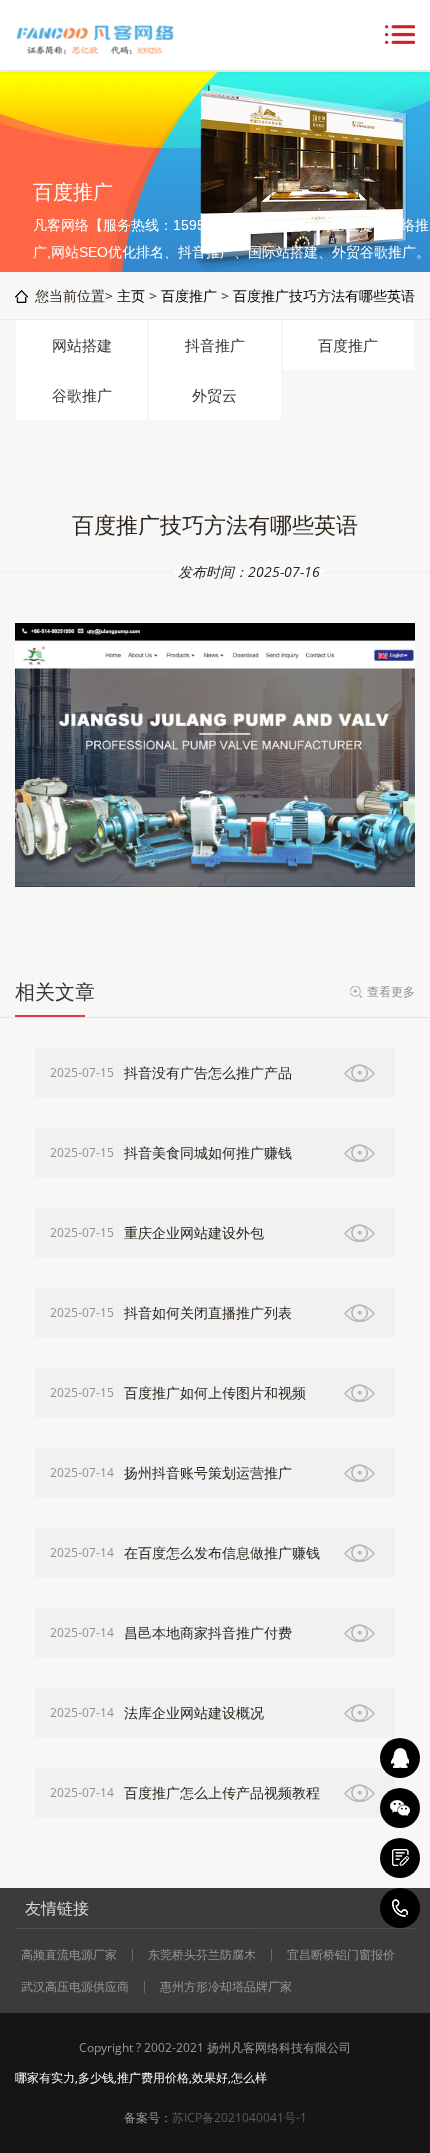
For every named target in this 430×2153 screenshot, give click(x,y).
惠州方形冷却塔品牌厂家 (226, 1987)
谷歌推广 (82, 395)
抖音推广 (215, 345)
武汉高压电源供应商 (75, 1987)
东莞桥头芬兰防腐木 (202, 1955)
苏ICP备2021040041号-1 (239, 2117)
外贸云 (214, 395)
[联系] (400, 1858)
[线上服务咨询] (400, 1758)
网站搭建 (82, 345)
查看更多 (391, 991)
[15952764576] (400, 1908)
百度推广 (189, 295)
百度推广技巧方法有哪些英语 (324, 295)
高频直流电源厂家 (69, 1955)
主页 (131, 295)
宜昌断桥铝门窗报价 (341, 1955)
